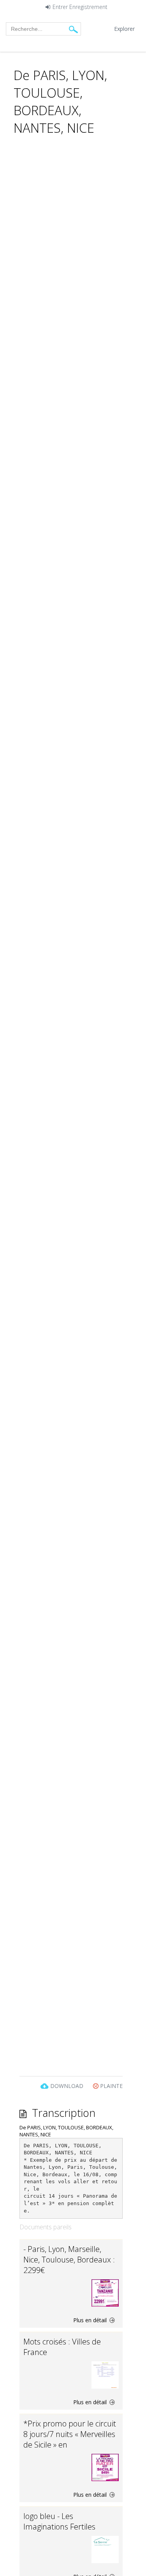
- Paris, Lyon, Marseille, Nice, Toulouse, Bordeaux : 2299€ (69, 2260)
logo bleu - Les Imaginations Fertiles (59, 2521)
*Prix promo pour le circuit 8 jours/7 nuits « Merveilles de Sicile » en (70, 2434)
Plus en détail (91, 2320)
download (67, 2086)
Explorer (124, 29)
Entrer (60, 7)
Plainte (111, 2086)
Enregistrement (88, 7)
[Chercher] (73, 29)
